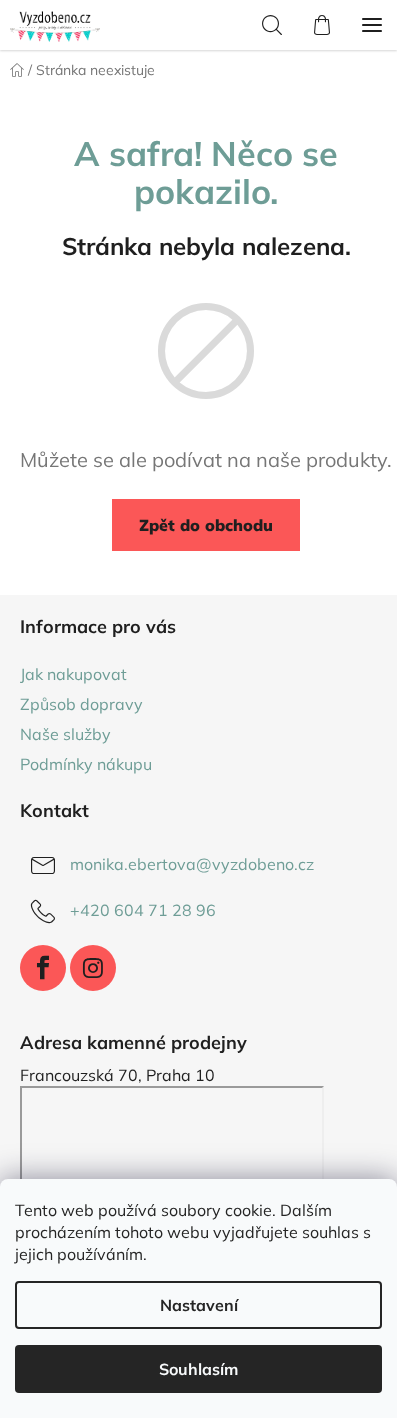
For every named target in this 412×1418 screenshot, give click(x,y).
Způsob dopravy (81, 704)
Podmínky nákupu (86, 764)
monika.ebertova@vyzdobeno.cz (192, 864)
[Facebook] (43, 968)
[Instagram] (93, 968)
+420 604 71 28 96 (143, 910)
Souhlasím (198, 1369)
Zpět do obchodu (206, 525)
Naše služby (65, 734)
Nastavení (199, 1305)
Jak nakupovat (73, 674)
